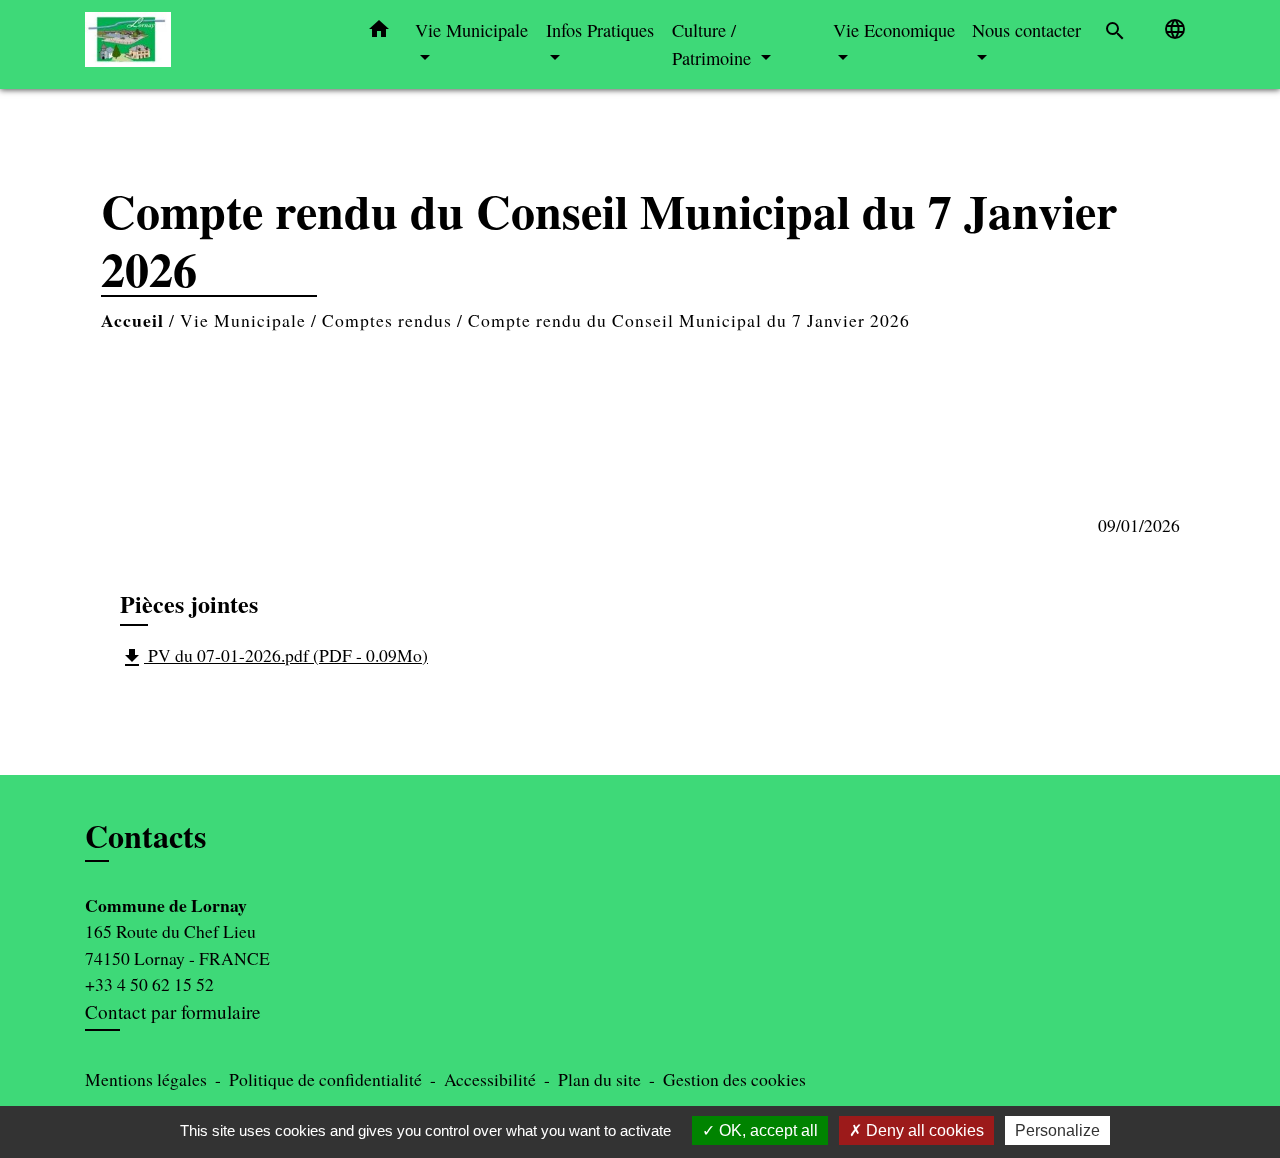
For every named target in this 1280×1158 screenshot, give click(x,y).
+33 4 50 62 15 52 (149, 984)
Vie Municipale (243, 320)
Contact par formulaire (173, 1011)
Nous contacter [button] (1026, 30)
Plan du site (599, 1079)
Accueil (132, 320)
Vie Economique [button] (894, 30)
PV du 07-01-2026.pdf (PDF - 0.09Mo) (274, 656)
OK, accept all (766, 1130)
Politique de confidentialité (325, 1079)
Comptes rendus (387, 320)
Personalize (1057, 1130)
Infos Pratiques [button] (600, 30)
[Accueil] (210, 44)
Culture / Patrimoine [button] (714, 44)
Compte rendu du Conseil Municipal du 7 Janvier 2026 (689, 320)
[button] (379, 33)
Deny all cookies (923, 1130)
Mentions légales (146, 1079)
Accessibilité (490, 1079)
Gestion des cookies (734, 1079)
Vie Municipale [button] (471, 30)
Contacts (145, 836)
